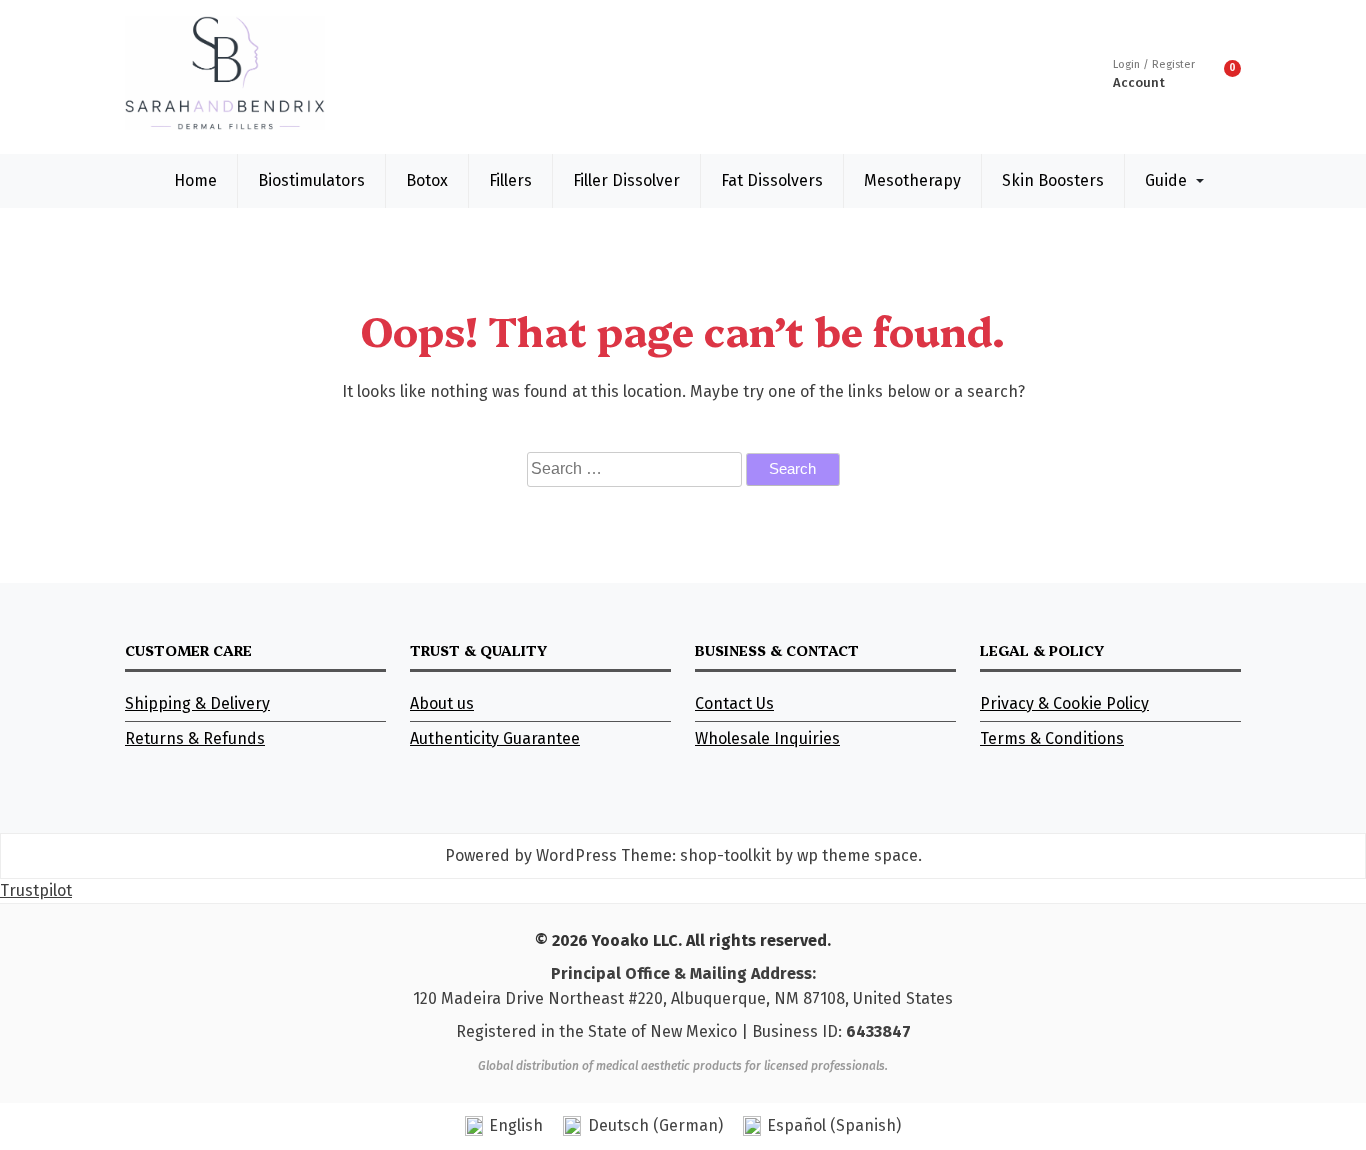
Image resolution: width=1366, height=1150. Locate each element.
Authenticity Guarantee (495, 738)
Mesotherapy (912, 180)
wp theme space (857, 855)
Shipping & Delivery (197, 703)
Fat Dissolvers (772, 180)
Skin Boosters (1053, 180)
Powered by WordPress (531, 855)
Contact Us (734, 703)
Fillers (510, 180)
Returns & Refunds (195, 738)
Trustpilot (36, 890)
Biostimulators (311, 180)
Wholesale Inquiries (767, 738)
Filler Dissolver (626, 180)
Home (195, 180)
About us (442, 703)
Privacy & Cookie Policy (1064, 703)
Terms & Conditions (1052, 738)
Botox (427, 180)
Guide (1166, 180)
